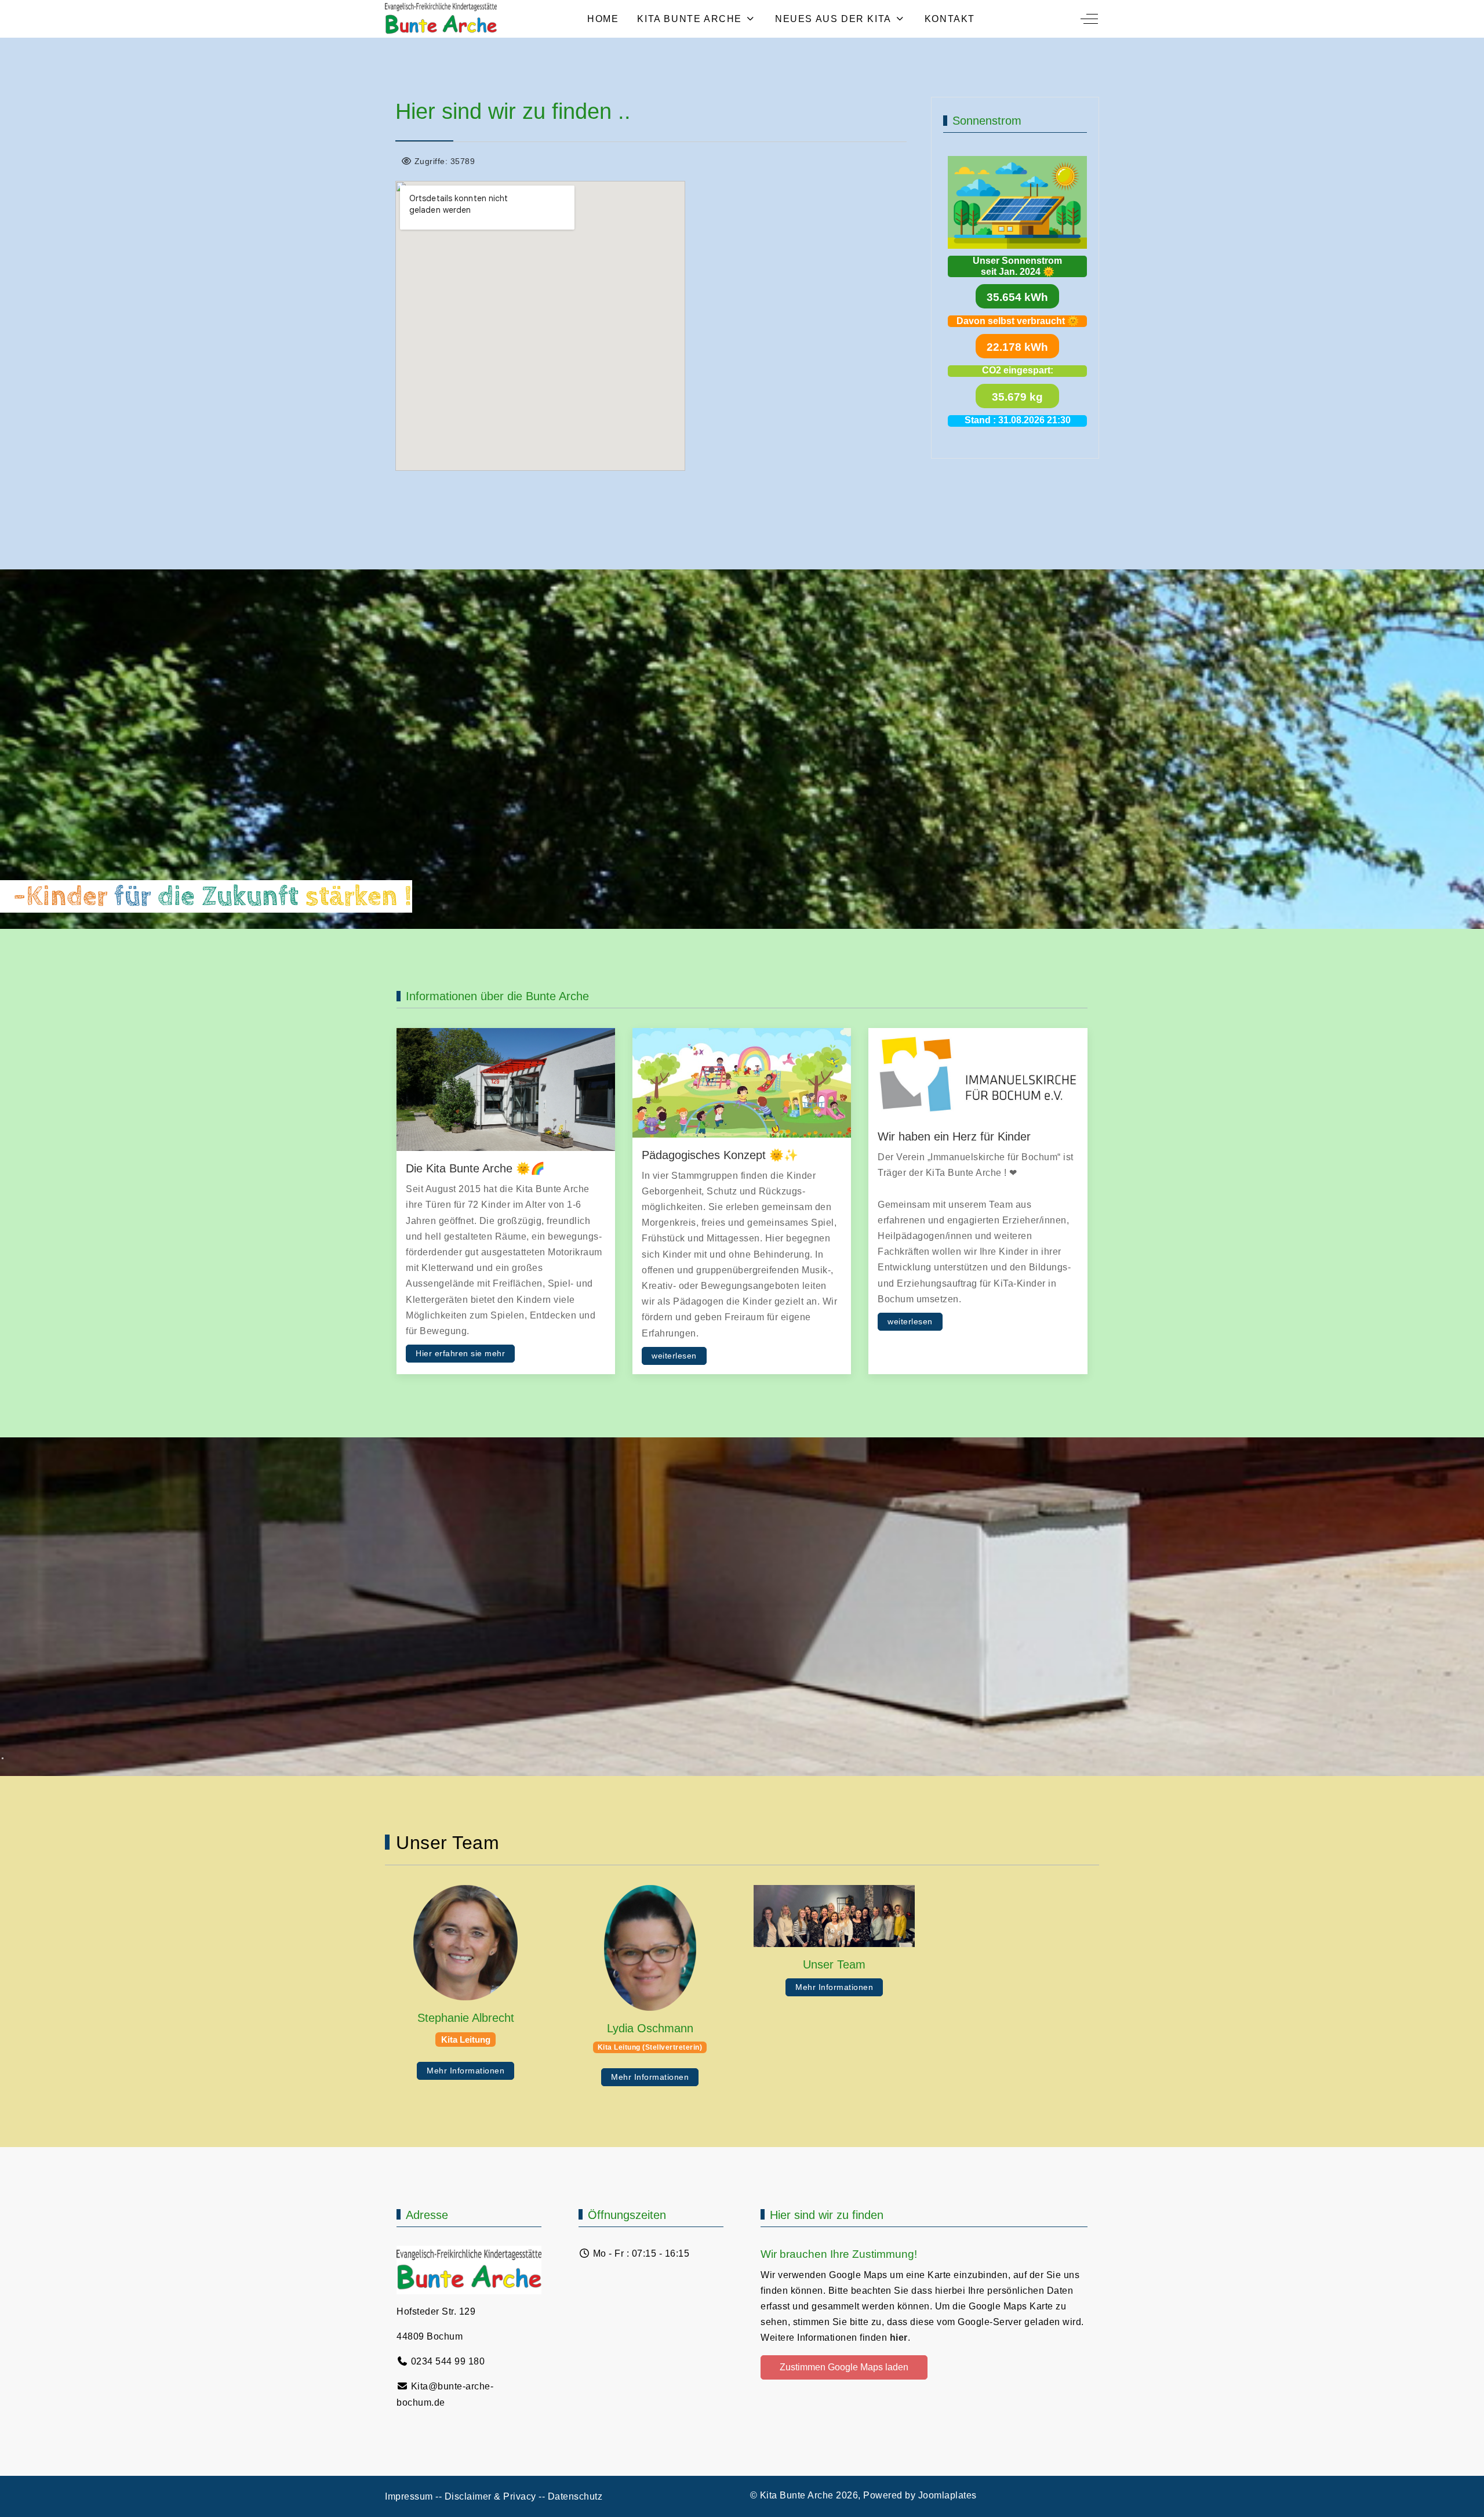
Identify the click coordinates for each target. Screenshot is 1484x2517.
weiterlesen (674, 1356)
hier (899, 2338)
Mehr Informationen (465, 2071)
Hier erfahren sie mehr (460, 1354)
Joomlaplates (947, 2495)
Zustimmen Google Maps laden (844, 2367)
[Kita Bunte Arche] (441, 19)
